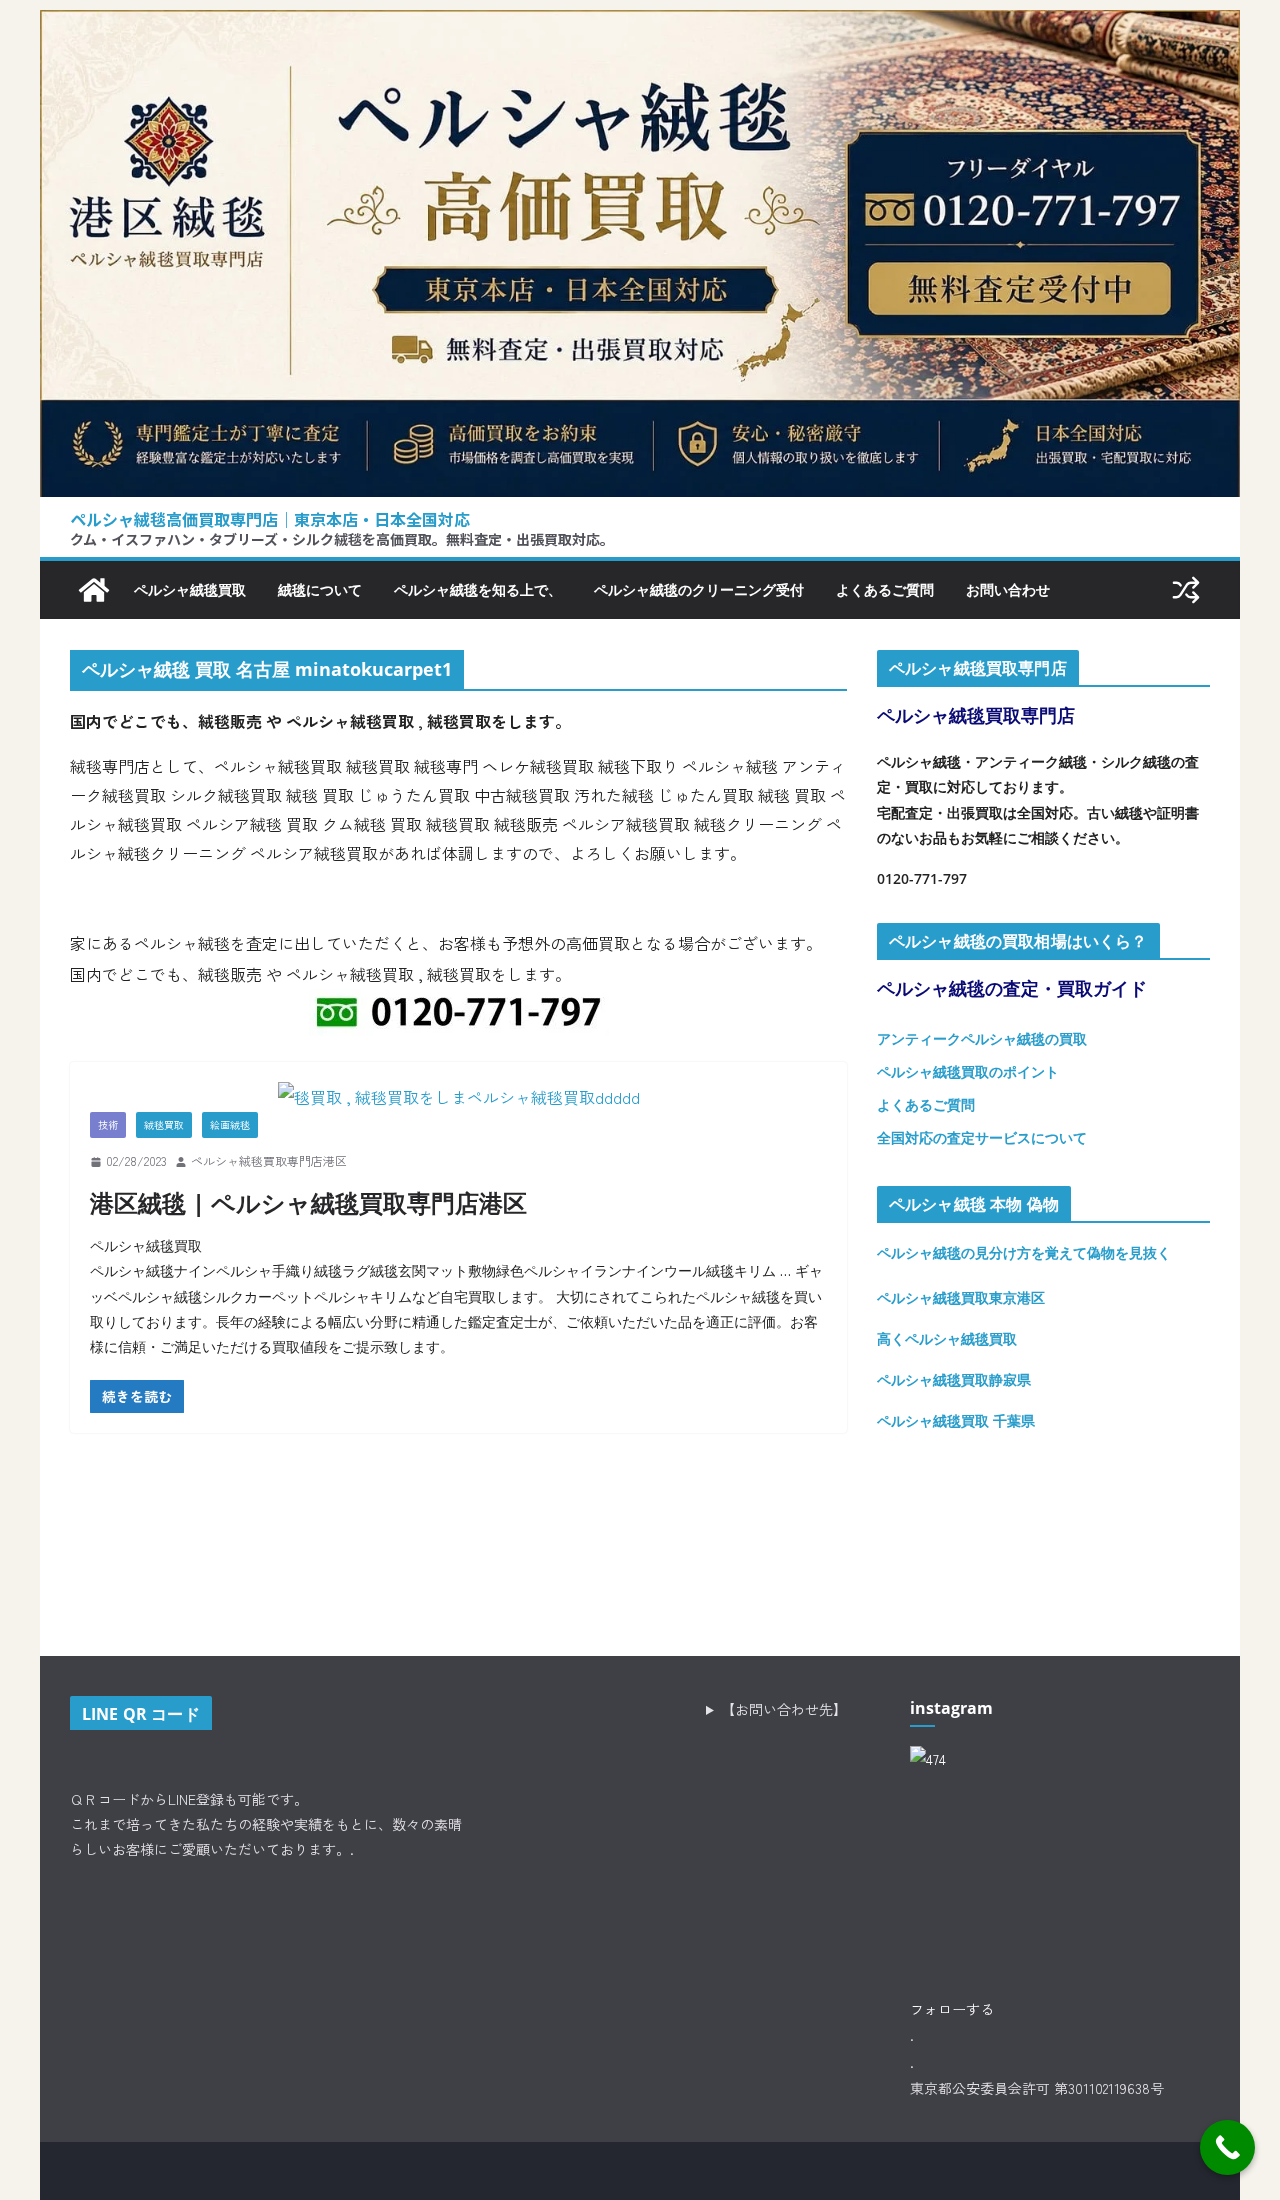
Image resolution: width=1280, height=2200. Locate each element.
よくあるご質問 (885, 589)
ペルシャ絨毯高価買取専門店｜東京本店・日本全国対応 (270, 519)
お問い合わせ (1008, 589)
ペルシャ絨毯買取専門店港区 (269, 1160)
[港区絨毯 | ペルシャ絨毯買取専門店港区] (458, 1097)
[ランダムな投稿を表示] (1186, 590)
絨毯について (320, 589)
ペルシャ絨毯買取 (190, 589)
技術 (108, 1124)
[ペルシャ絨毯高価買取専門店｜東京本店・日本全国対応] (640, 25)
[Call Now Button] (1227, 2147)
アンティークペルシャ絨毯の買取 (982, 1038)
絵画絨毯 (230, 1124)
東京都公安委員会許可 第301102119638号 (1037, 2088)
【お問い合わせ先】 (784, 1709)
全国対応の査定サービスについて (982, 1137)
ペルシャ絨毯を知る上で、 (478, 589)
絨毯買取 (164, 1124)
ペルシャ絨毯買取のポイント (968, 1071)
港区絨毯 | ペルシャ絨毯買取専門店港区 (308, 1202)
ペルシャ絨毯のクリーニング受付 (699, 589)
